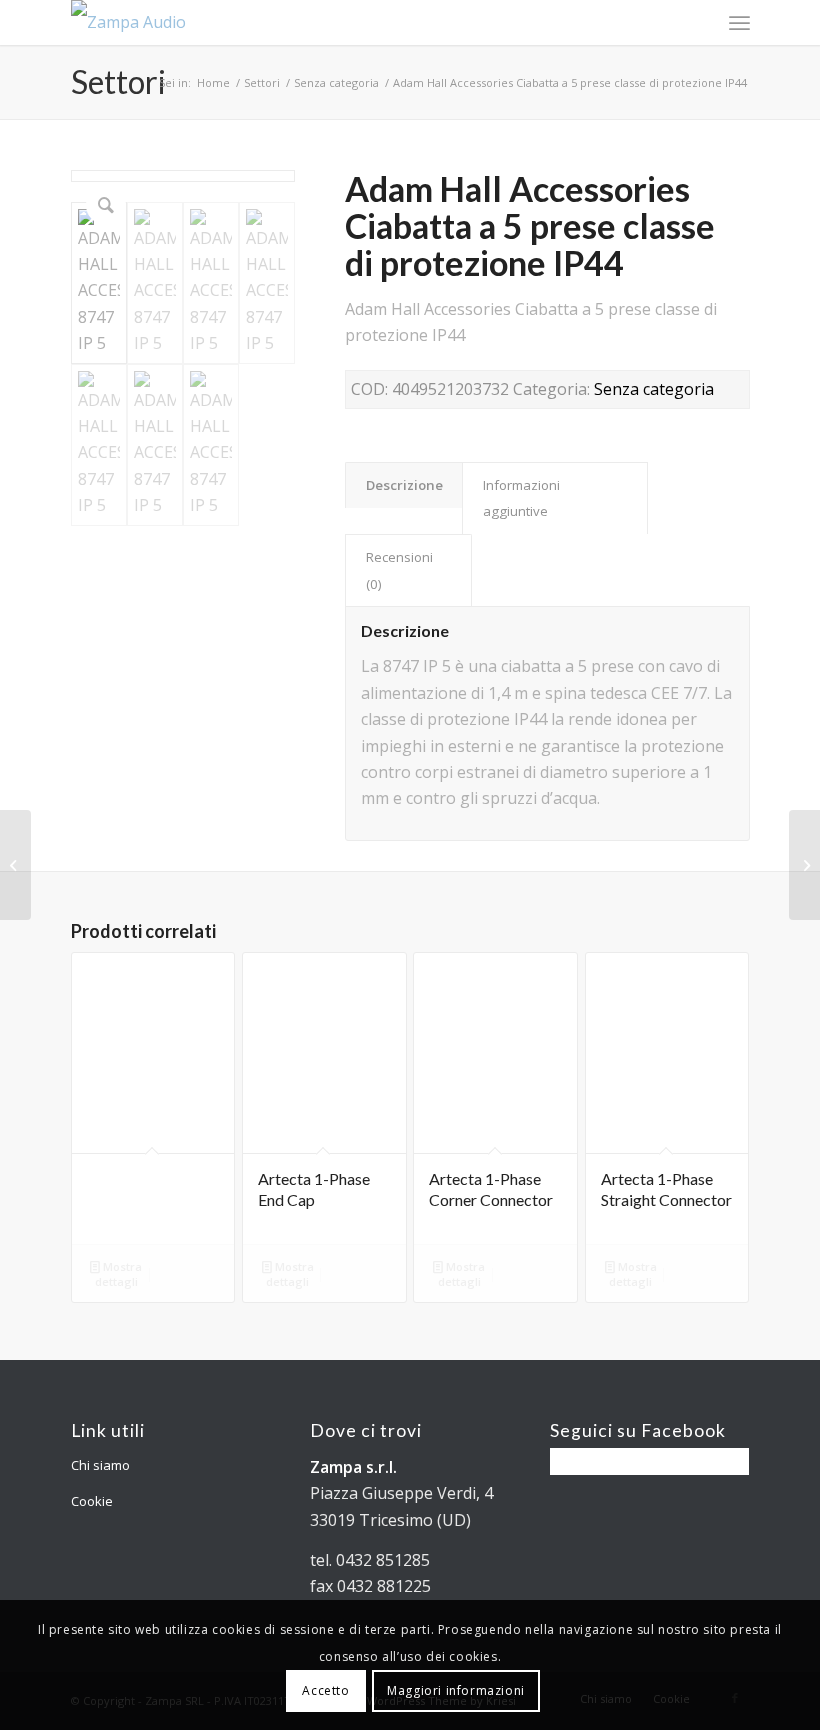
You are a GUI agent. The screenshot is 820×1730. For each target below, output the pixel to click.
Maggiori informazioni (456, 1690)
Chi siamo (100, 1465)
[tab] (404, 485)
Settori (118, 81)
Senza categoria (336, 82)
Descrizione (404, 485)
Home (213, 82)
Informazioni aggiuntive (521, 498)
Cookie (92, 1501)
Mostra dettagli (119, 1274)
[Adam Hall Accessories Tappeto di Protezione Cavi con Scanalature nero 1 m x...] (15, 865)
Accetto (325, 1690)
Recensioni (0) (399, 570)
